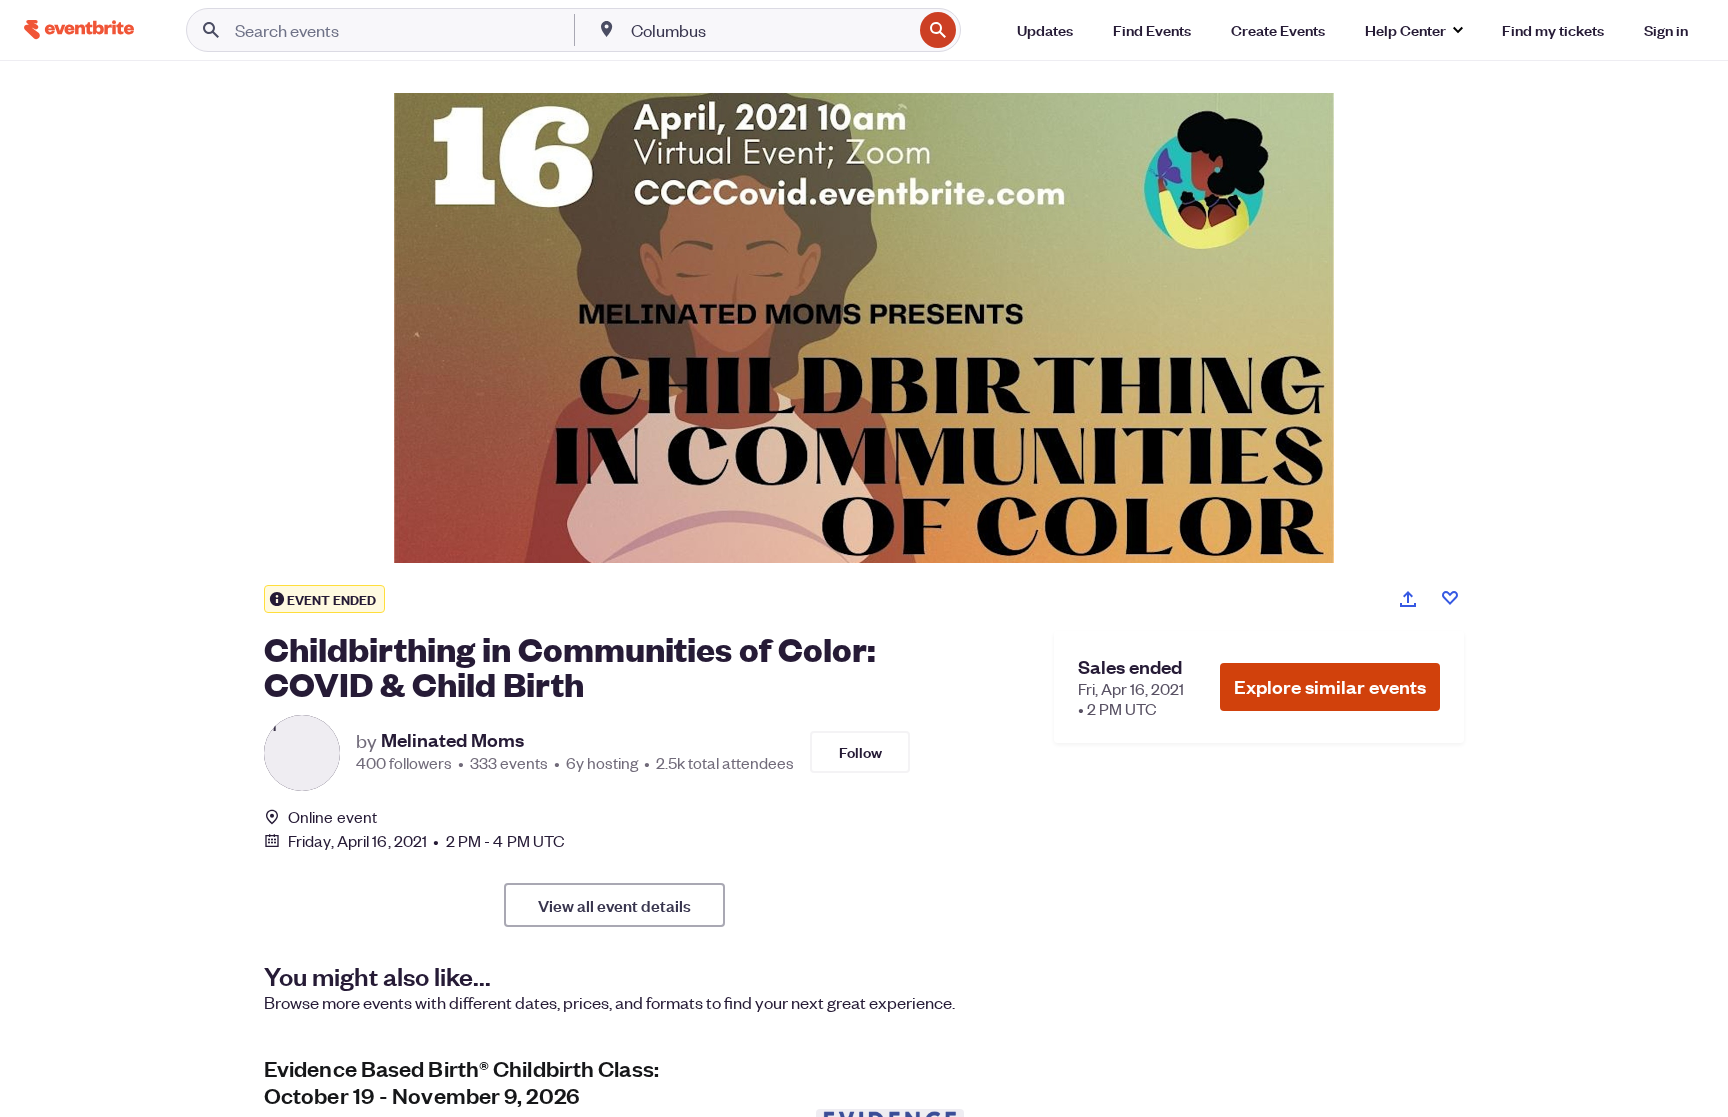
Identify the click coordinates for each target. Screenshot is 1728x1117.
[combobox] (770, 30)
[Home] (79, 29)
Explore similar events (1330, 686)
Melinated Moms (452, 740)
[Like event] (1450, 598)
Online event (332, 817)
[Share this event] (1408, 599)
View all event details (614, 905)
